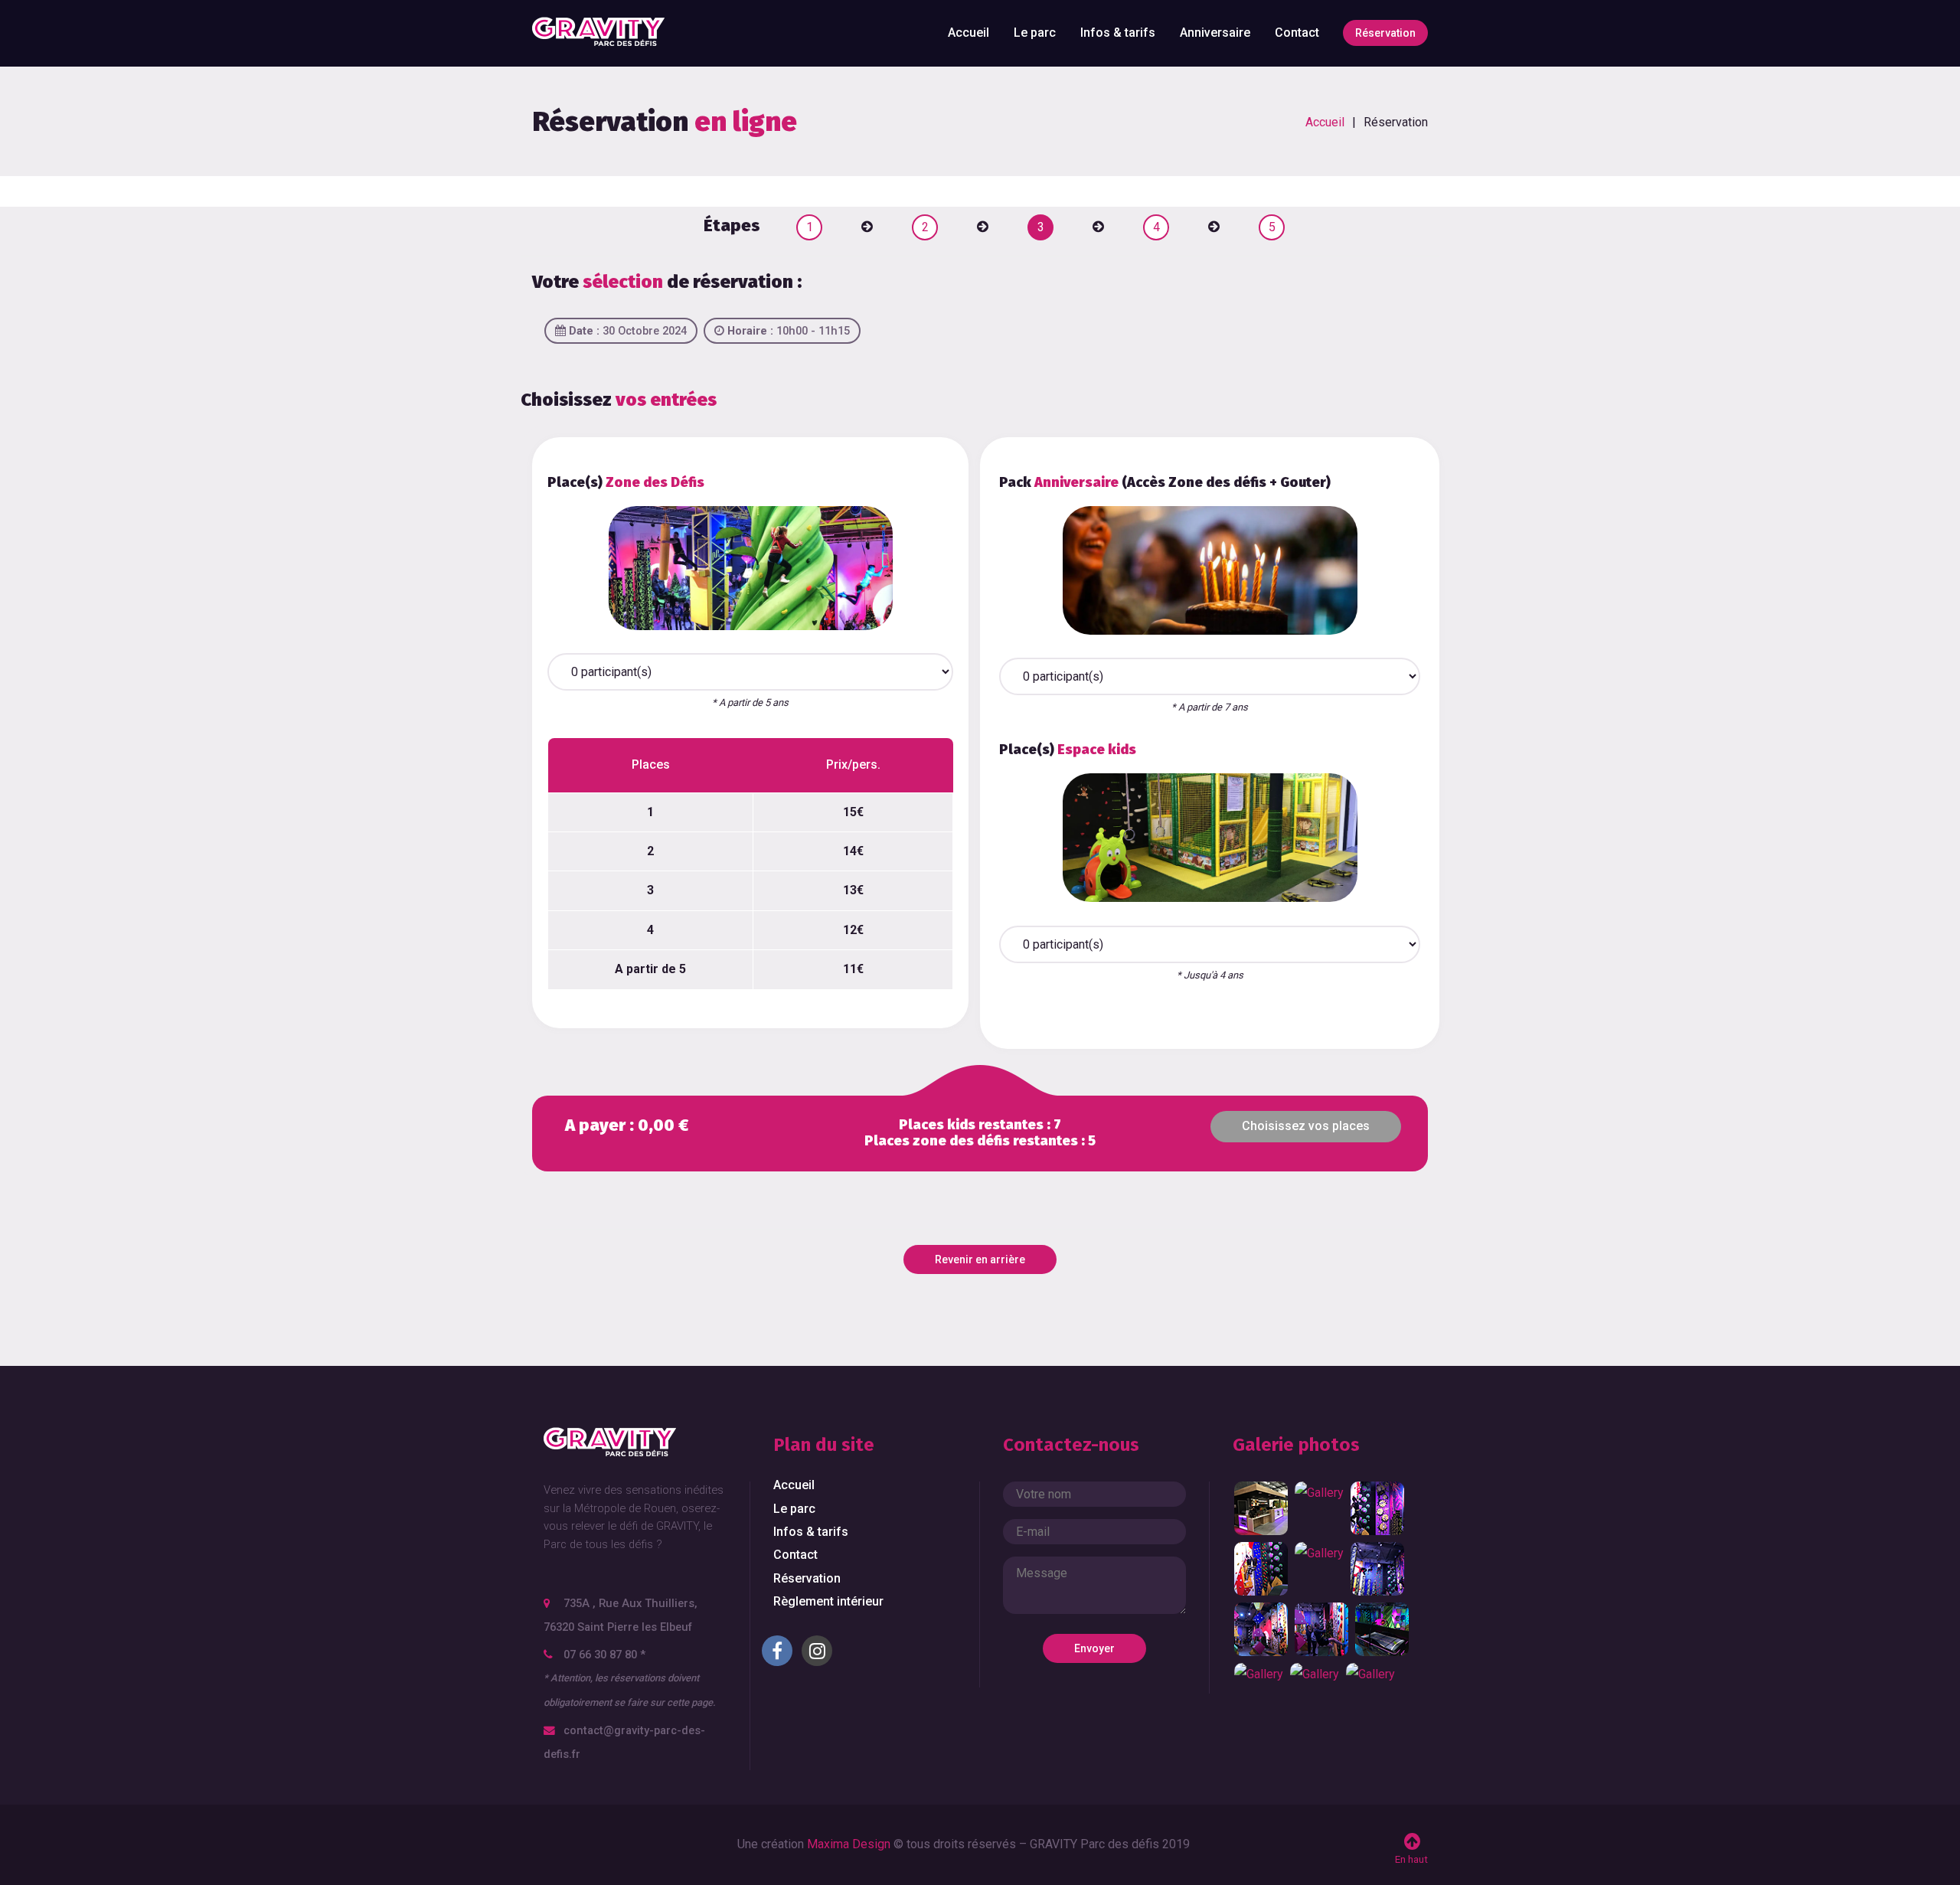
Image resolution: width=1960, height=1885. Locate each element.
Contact (1297, 33)
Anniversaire (1215, 33)
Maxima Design (849, 1844)
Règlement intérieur (828, 1601)
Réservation (1385, 33)
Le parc (1035, 33)
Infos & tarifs (1118, 33)
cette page (690, 1702)
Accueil (969, 33)
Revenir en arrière (980, 1259)
